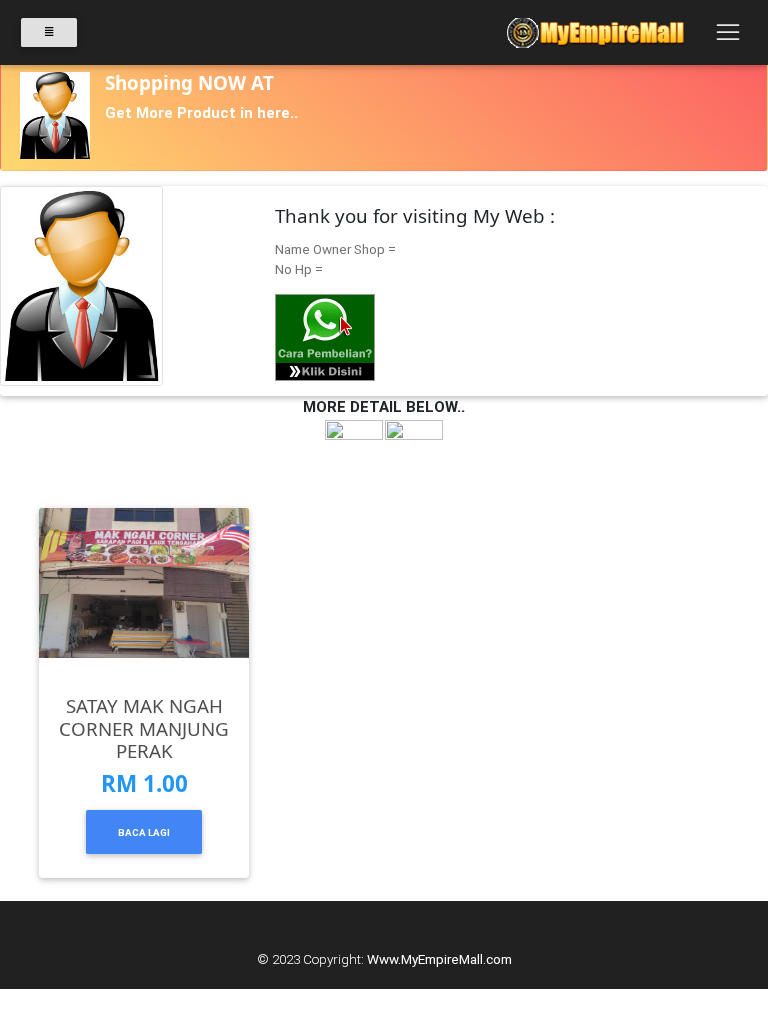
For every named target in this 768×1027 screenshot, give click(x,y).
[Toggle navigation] (727, 33)
